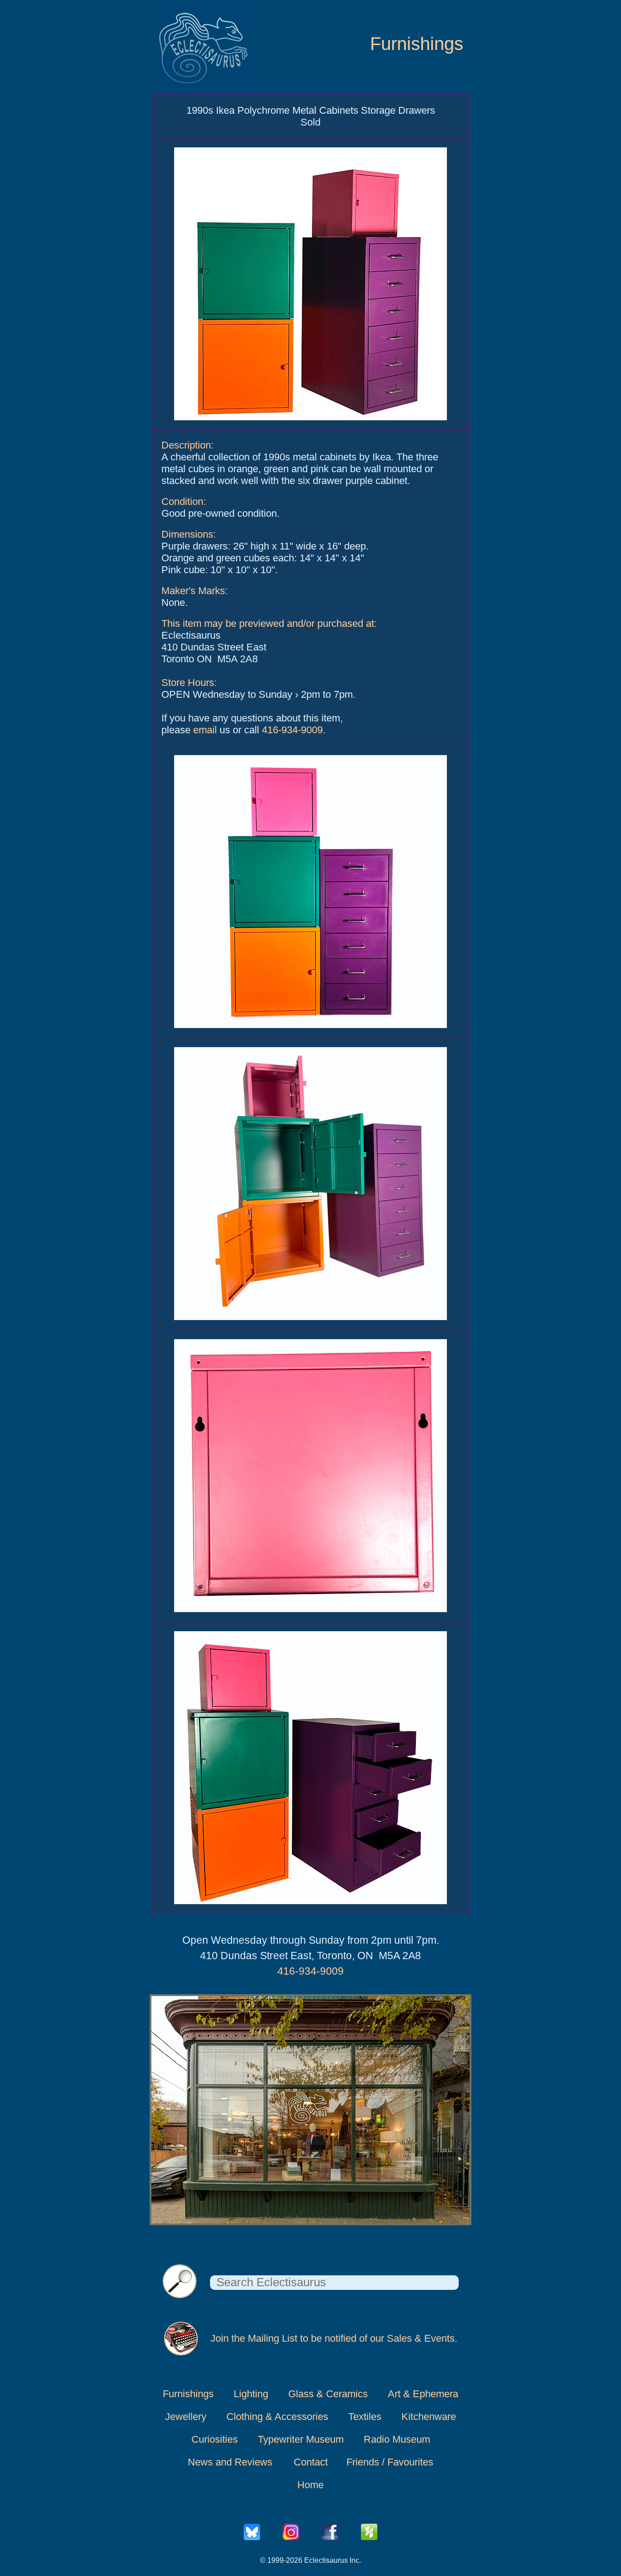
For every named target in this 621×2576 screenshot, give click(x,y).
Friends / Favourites (390, 2462)
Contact (311, 2462)
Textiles (365, 2417)
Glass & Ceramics (328, 2394)
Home (310, 2485)
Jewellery (186, 2417)
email (205, 730)
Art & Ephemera (423, 2394)
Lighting (251, 2394)
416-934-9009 (292, 730)
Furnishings (417, 44)
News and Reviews (230, 2462)
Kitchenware (429, 2417)
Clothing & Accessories (277, 2417)
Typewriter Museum (301, 2439)
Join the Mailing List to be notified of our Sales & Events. (334, 2338)
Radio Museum (397, 2439)
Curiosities (215, 2439)
